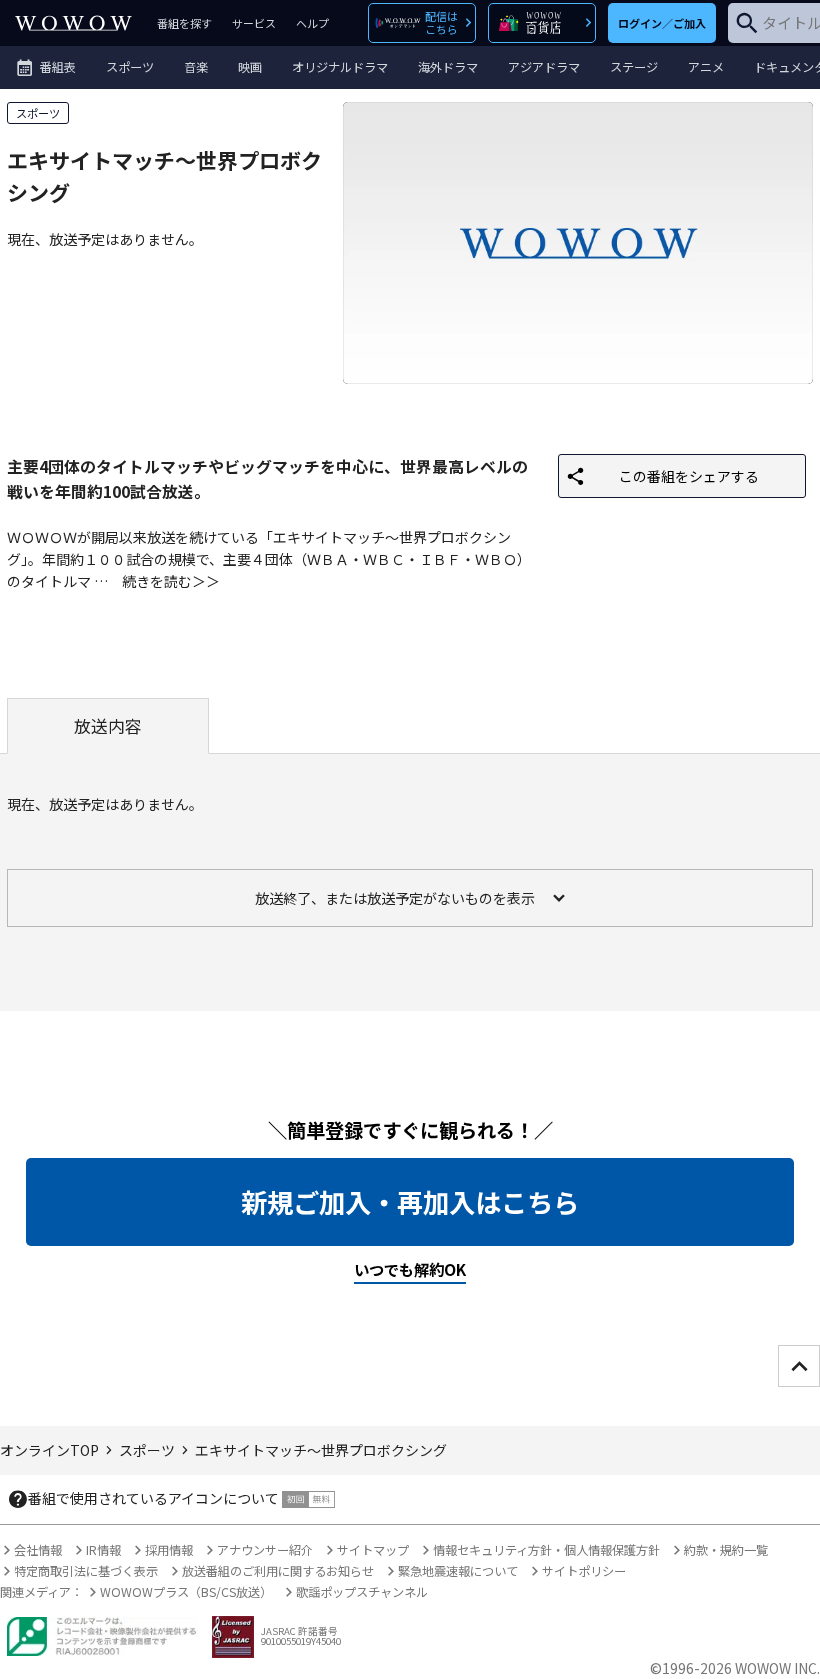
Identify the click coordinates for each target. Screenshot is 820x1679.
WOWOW (73, 23)
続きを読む (157, 581)
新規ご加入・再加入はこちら (410, 1202)
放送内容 (108, 726)
